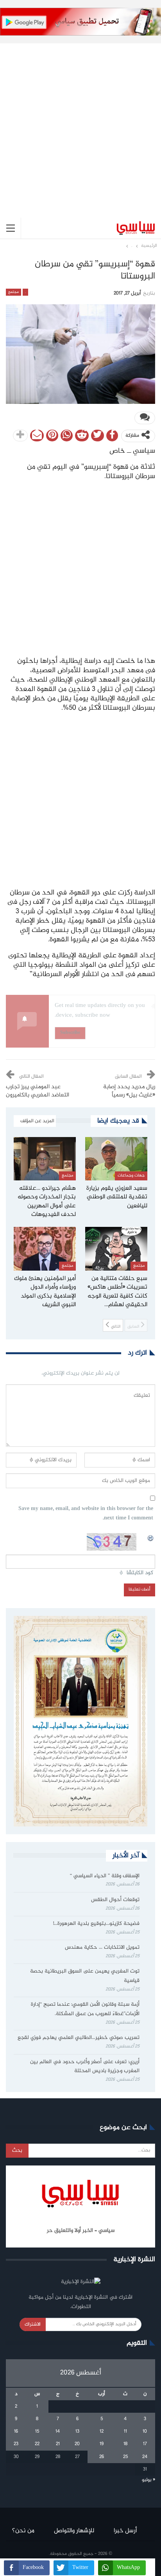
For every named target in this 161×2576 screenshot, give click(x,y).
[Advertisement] (80, 124)
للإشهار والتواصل (74, 2531)
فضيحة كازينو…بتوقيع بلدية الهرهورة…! (96, 1924)
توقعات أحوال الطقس (115, 1900)
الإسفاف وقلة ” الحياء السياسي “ (105, 1876)
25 (125, 2457)
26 (102, 2457)
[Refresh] (151, 1537)
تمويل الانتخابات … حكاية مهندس (101, 1948)
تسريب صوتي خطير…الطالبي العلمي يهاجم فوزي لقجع (79, 2038)
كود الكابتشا (140, 1573)
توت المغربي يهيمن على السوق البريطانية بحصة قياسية (85, 1976)
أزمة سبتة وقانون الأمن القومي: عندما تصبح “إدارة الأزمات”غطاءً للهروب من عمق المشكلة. (85, 2009)
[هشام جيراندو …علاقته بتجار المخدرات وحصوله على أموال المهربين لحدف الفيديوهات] (45, 1159)
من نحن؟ (23, 2531)
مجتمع (13, 292)
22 (37, 2444)
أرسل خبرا (125, 2531)
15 (37, 2431)
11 (125, 2431)
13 (77, 2431)
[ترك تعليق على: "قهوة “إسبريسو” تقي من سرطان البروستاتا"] (145, 418)
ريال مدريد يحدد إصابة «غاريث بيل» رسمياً (129, 1091)
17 (145, 2444)
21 (58, 2444)
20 (77, 2444)
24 (145, 2457)
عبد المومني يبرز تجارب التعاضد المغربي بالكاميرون (38, 1091)
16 (16, 2431)
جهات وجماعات (131, 1176)
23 (16, 2444)
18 (125, 2444)
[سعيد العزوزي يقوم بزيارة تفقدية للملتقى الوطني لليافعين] (116, 1159)
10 (145, 2431)
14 (58, 2431)
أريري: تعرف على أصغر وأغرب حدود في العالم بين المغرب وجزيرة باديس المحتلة (85, 2067)
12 (102, 2431)
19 (102, 2444)
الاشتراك (33, 2324)
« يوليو (148, 2480)
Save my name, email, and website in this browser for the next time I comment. (86, 1514)
